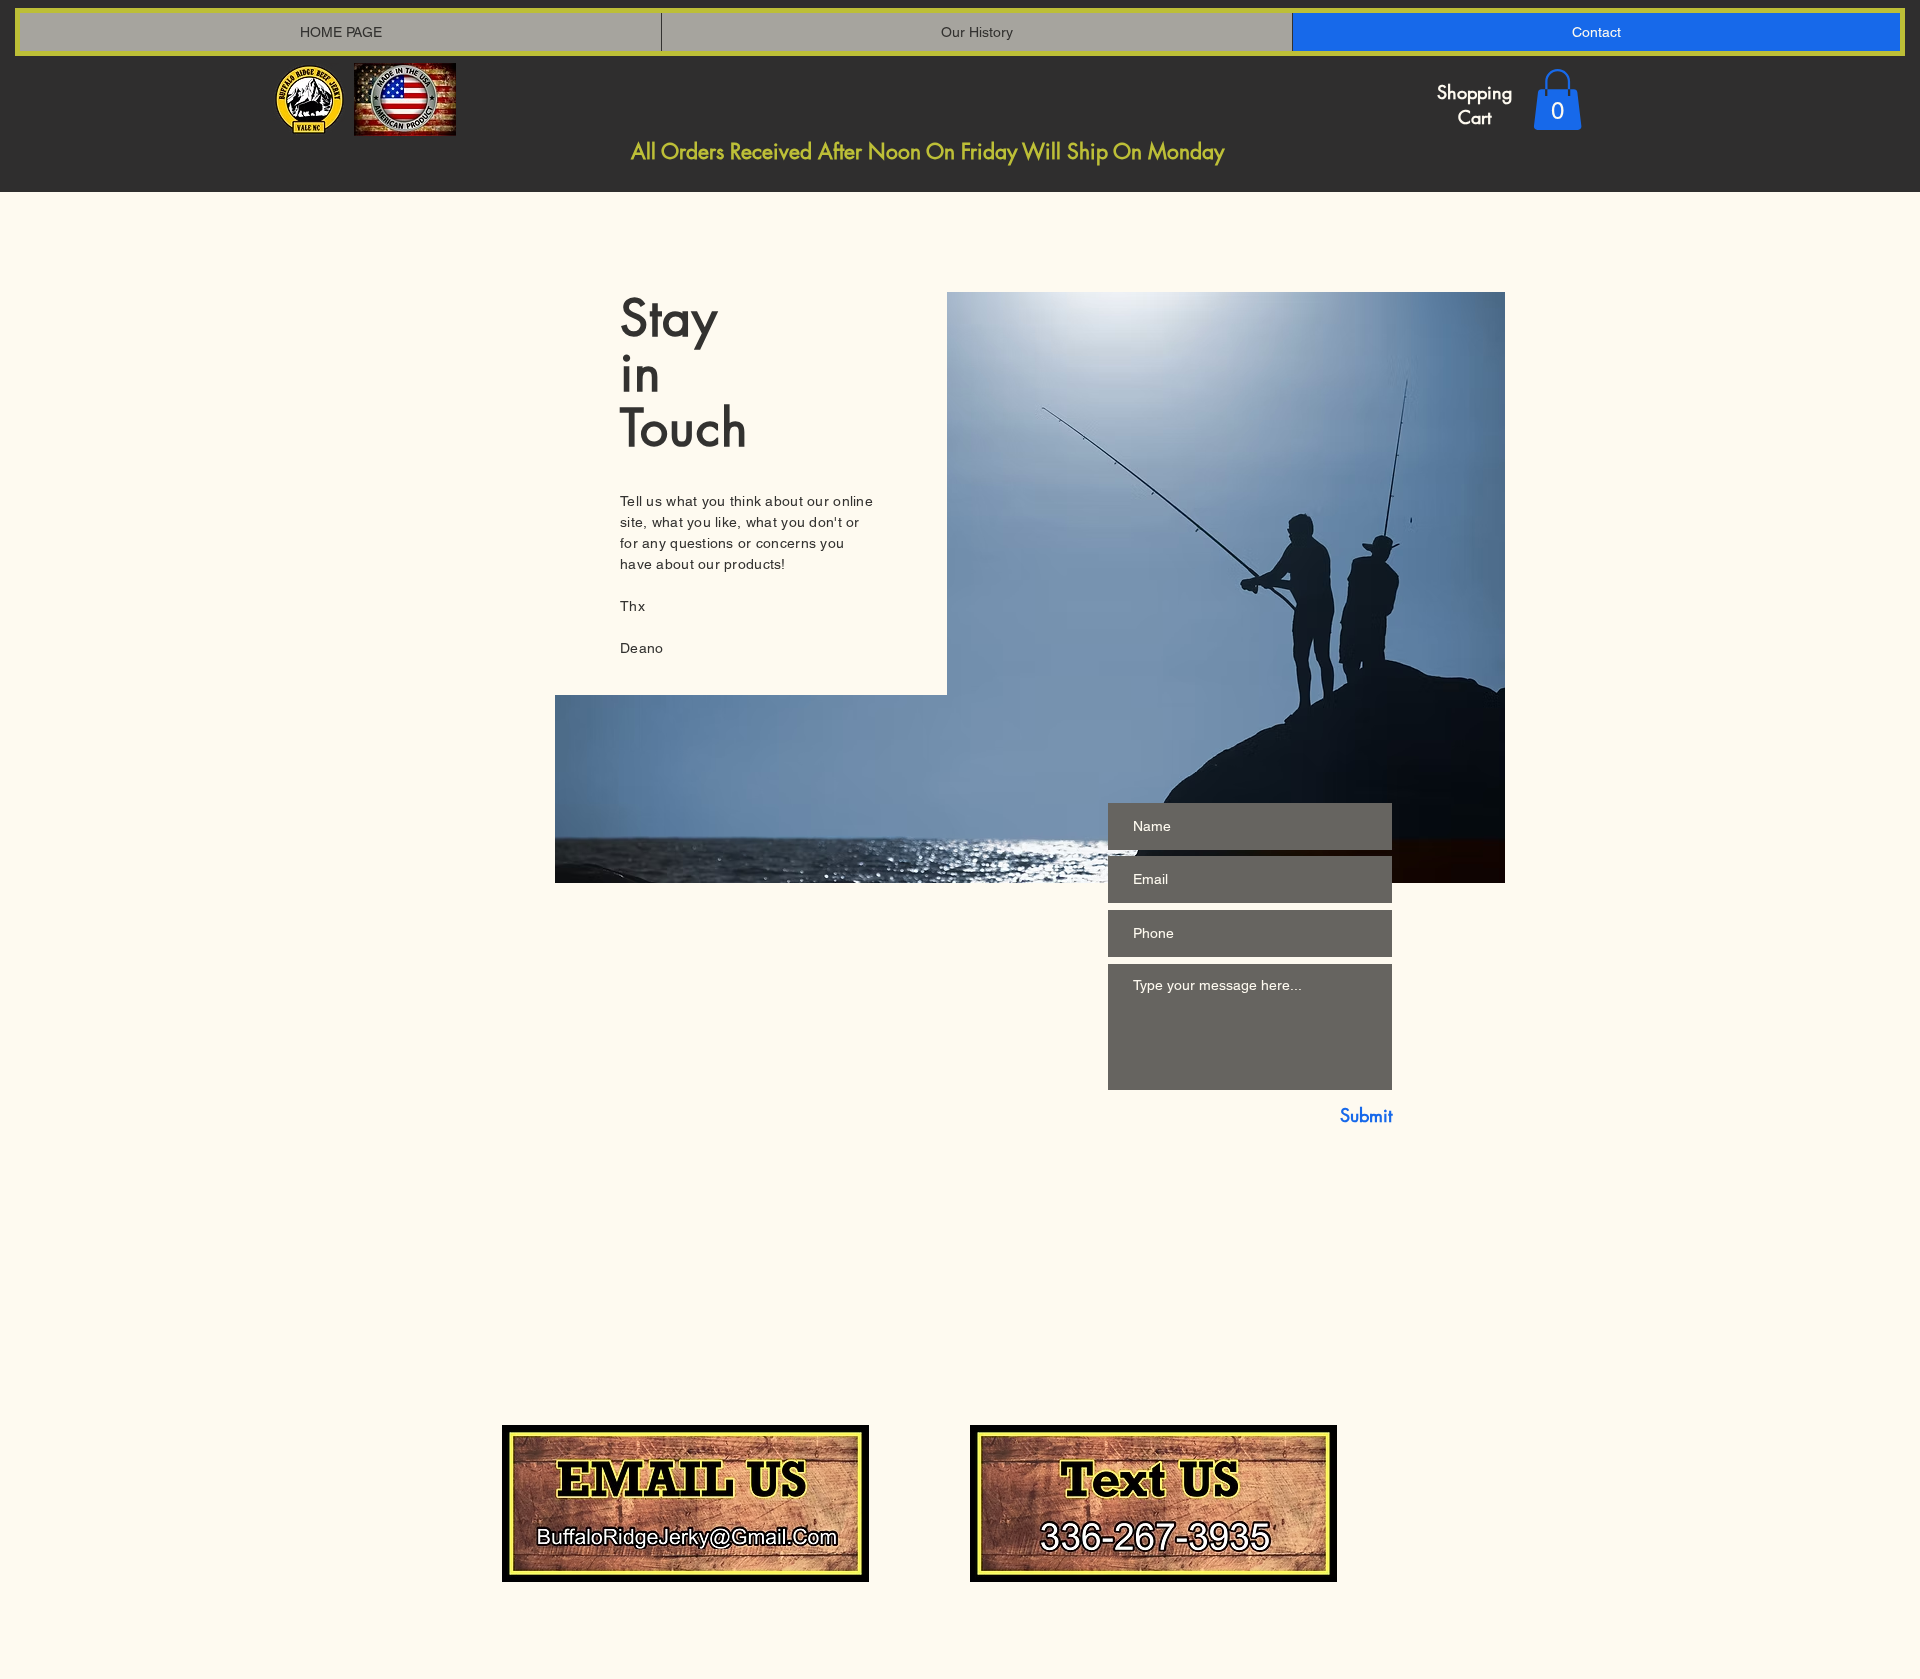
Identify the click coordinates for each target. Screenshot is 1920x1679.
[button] (1557, 99)
